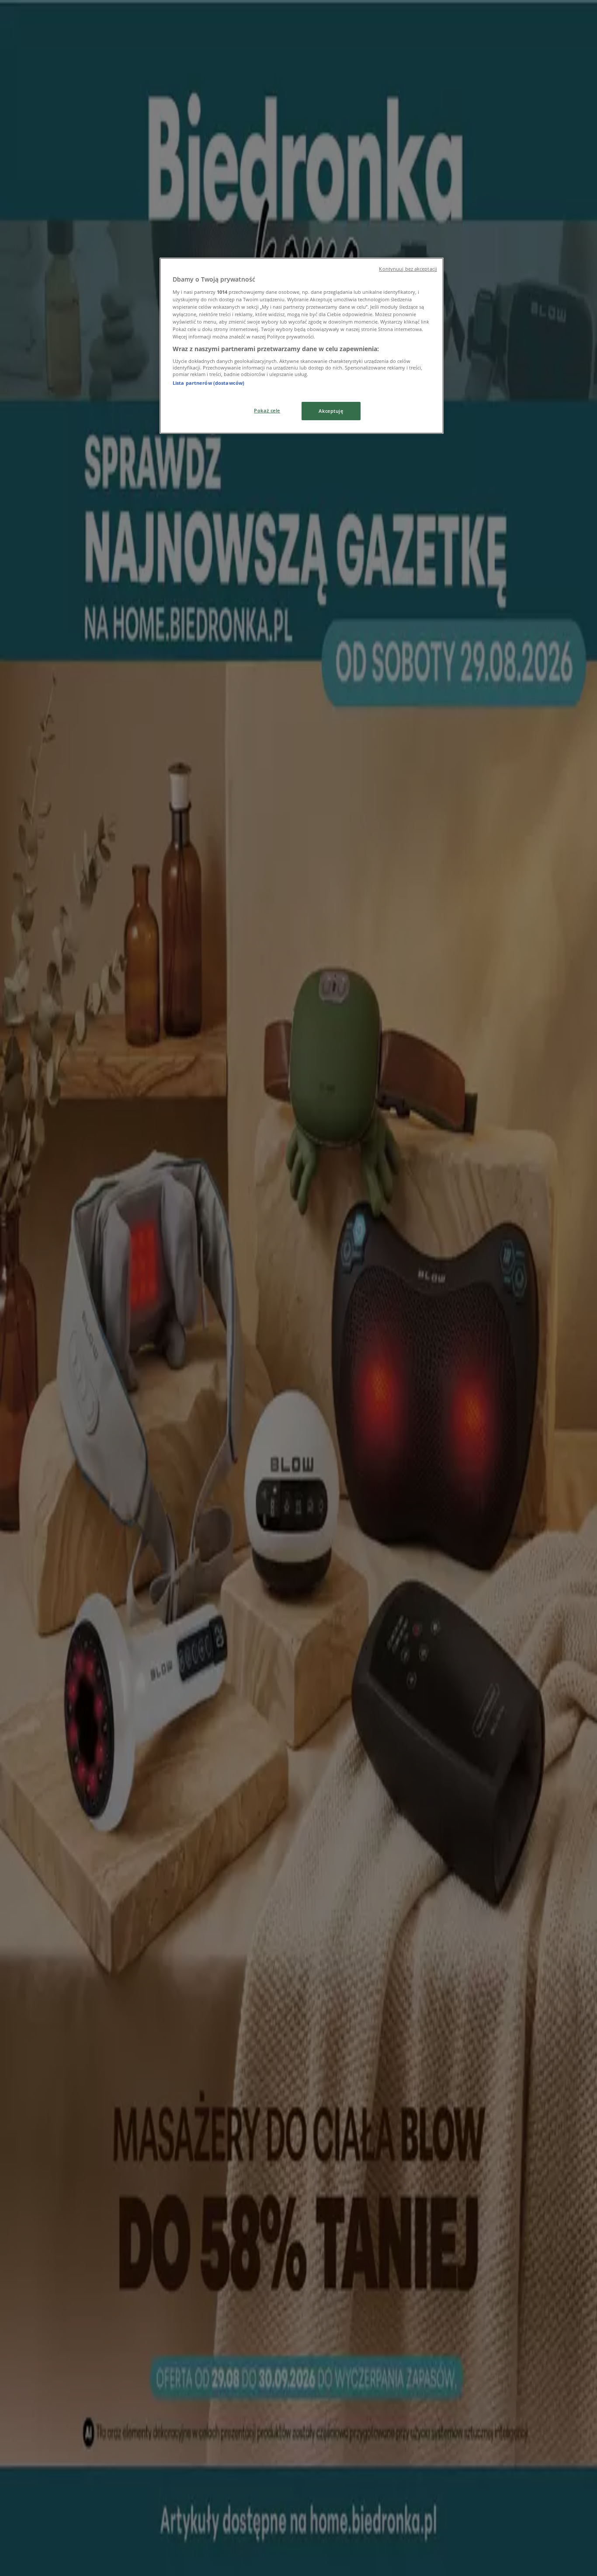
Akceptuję (331, 411)
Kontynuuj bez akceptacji (408, 269)
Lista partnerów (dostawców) (208, 383)
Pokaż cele (267, 410)
